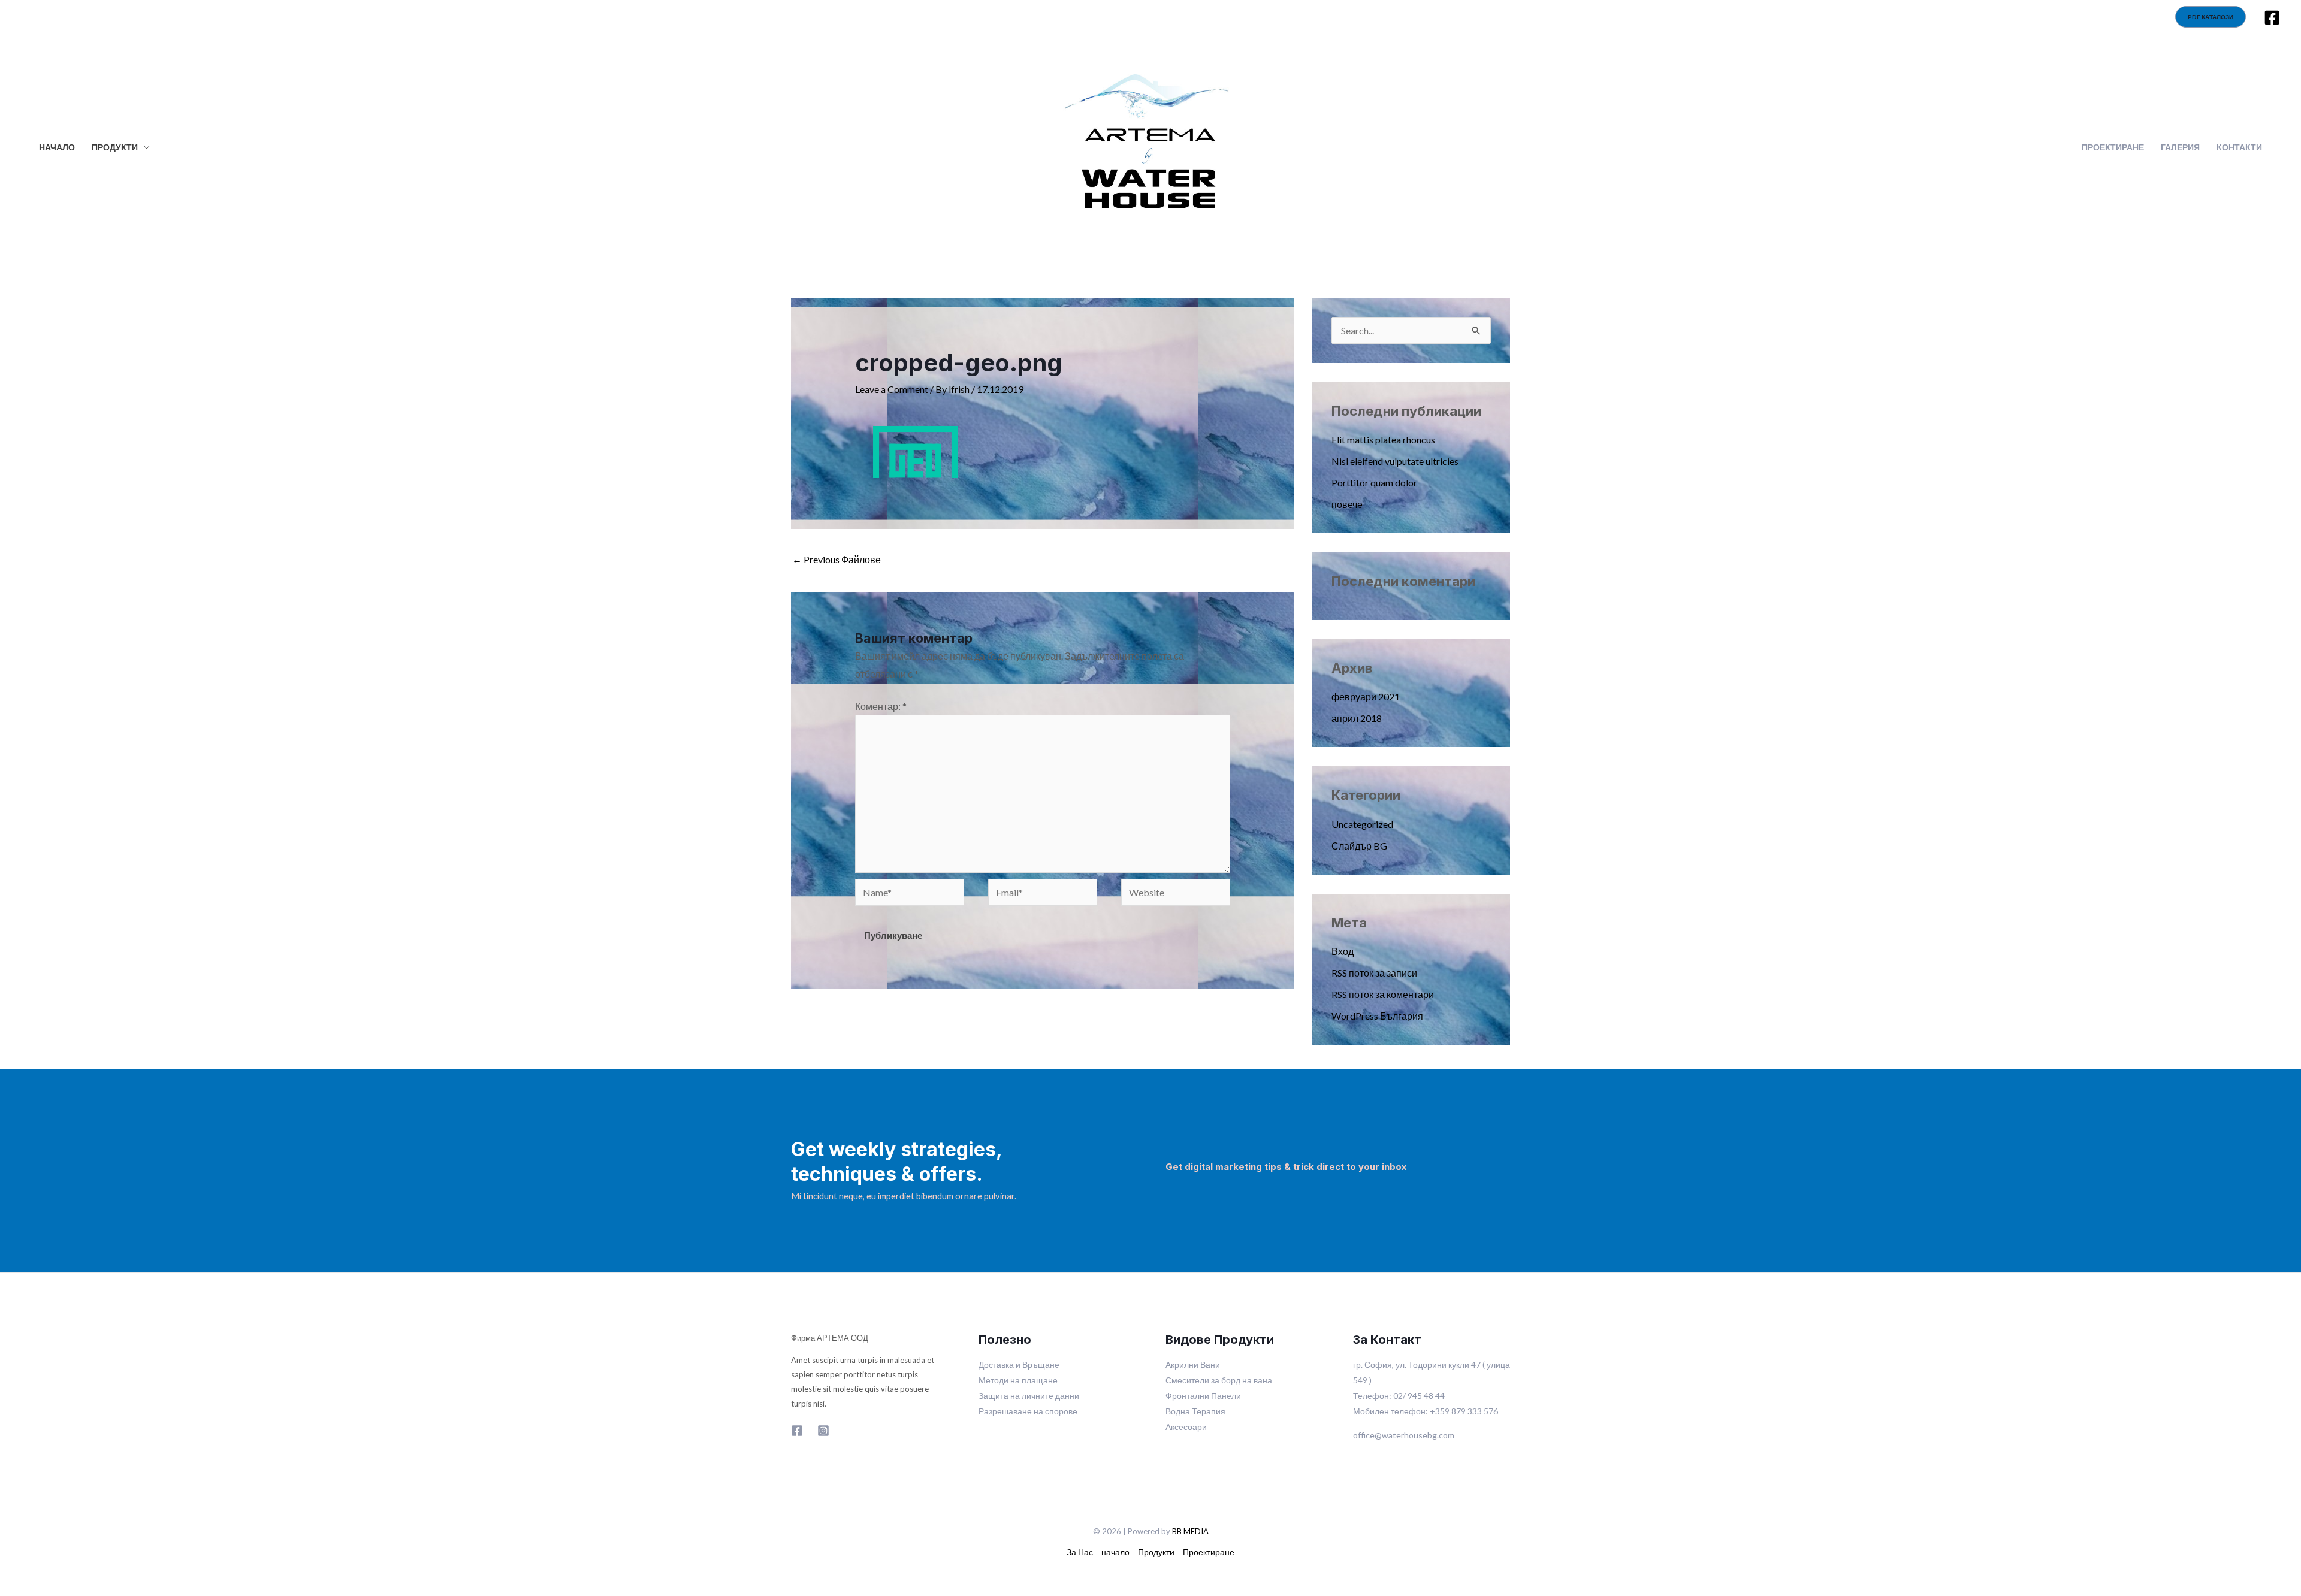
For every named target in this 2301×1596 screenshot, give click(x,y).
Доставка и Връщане (1019, 1364)
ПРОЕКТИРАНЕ (2113, 147)
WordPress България (1377, 1016)
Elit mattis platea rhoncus (1383, 439)
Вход (1343, 951)
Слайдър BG (1359, 846)
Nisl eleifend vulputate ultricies (1395, 461)
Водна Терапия (1195, 1411)
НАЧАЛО (57, 147)
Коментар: (881, 706)
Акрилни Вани (1193, 1364)
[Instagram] (823, 1431)
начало (1115, 1552)
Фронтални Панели (1203, 1396)
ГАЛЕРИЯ (2180, 147)
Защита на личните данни (1029, 1396)
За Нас (1080, 1552)
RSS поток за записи (1374, 973)
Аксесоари (1186, 1427)
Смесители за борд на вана (1219, 1380)
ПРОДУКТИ (115, 147)
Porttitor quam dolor (1374, 483)
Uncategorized (1362, 824)
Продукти (1156, 1552)
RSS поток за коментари (1383, 994)
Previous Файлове (837, 559)
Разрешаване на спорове (1028, 1411)
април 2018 (1357, 718)
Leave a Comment (892, 389)
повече (1347, 504)
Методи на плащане (1018, 1380)
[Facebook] (2272, 18)
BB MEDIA (1190, 1531)
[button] (2211, 17)
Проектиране (1209, 1552)
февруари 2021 (1366, 696)
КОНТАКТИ (2239, 147)
